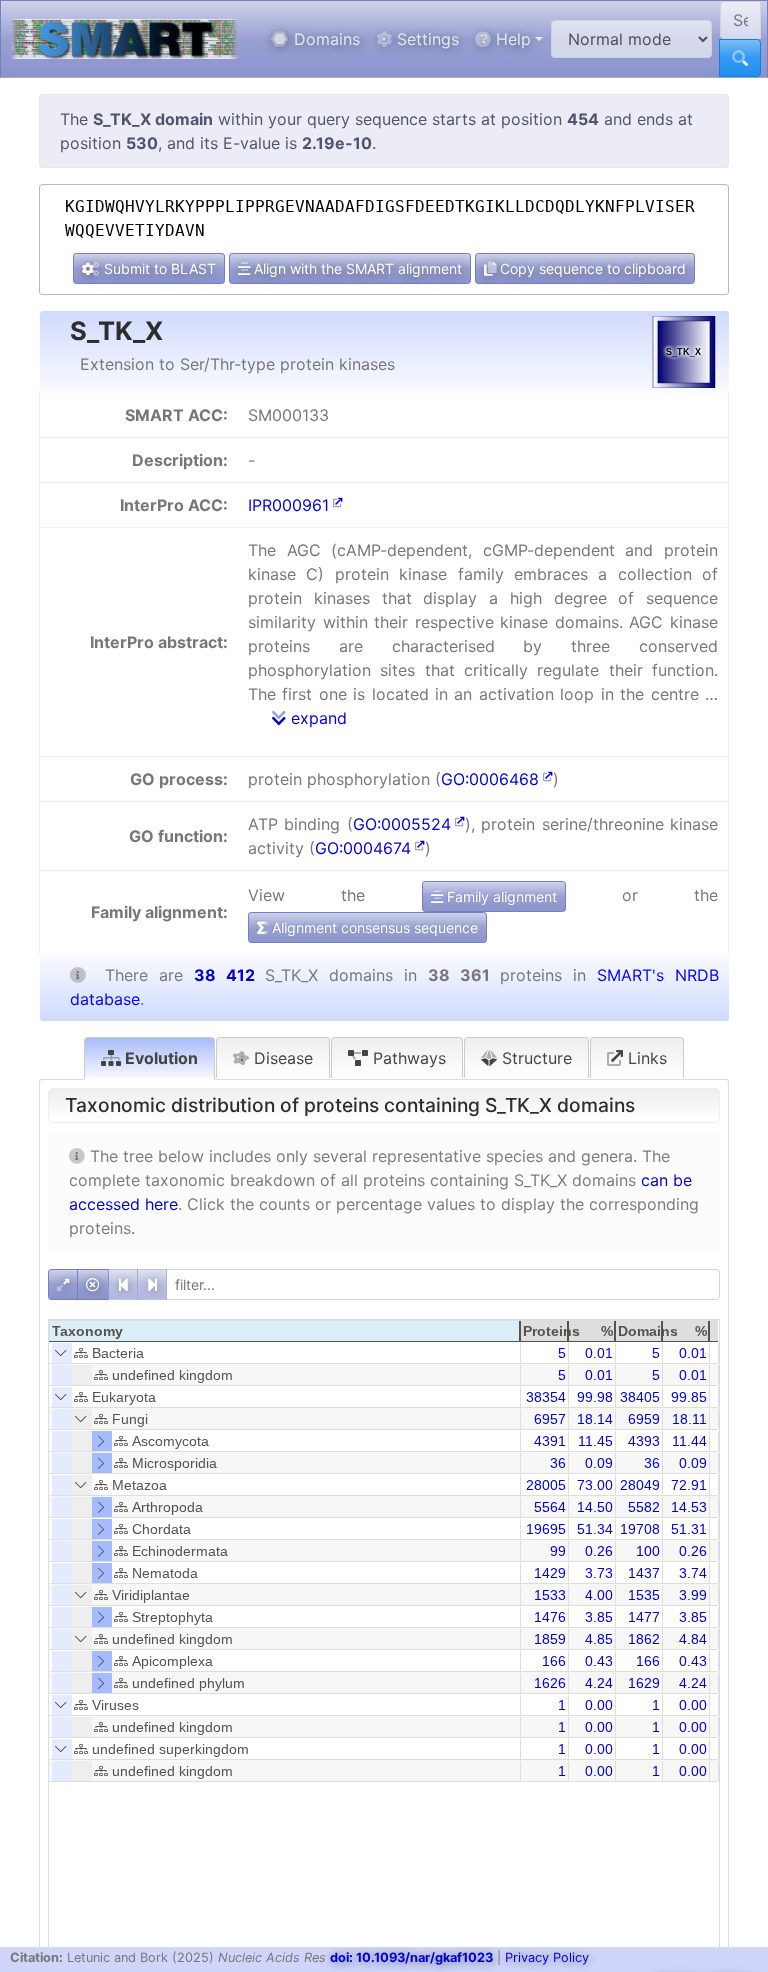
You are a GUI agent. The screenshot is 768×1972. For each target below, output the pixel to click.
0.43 (599, 1661)
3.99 (693, 1595)
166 (554, 1661)
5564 (550, 1507)
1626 (550, 1683)
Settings (425, 39)
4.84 (693, 1639)
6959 (644, 1419)
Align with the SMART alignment (356, 268)
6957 (550, 1419)
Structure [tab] (534, 1058)
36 (558, 1463)
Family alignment (500, 896)
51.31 (689, 1529)
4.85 (599, 1639)
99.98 (595, 1397)
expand (316, 718)
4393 (644, 1441)
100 (648, 1551)
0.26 (599, 1551)
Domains (324, 39)
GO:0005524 (402, 824)
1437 (644, 1573)
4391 (550, 1441)
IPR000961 (288, 505)
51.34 (595, 1529)
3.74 (693, 1573)
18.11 (689, 1419)
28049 (640, 1485)
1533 (550, 1595)
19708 (640, 1529)
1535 (644, 1595)
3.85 (599, 1617)
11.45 (595, 1441)
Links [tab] (645, 1058)
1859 (550, 1639)
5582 (644, 1507)
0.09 (599, 1463)
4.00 (599, 1595)
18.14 (595, 1419)
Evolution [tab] (159, 1058)
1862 (644, 1639)
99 (558, 1551)
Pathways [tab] (407, 1058)
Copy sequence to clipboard (591, 268)
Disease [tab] (281, 1058)
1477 (644, 1617)
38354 (546, 1397)
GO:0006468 (490, 779)
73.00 (595, 1485)
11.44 (689, 1441)
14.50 (595, 1507)
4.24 (599, 1683)
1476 (550, 1617)
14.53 (689, 1507)
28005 (546, 1485)
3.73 (599, 1573)
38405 (640, 1397)
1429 (550, 1573)
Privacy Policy (547, 1957)
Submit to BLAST (158, 268)
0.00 (599, 1705)
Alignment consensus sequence (373, 927)
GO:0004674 (363, 848)
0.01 (599, 1353)
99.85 (689, 1397)
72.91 (689, 1485)
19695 (546, 1529)
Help (511, 39)
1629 (644, 1683)
